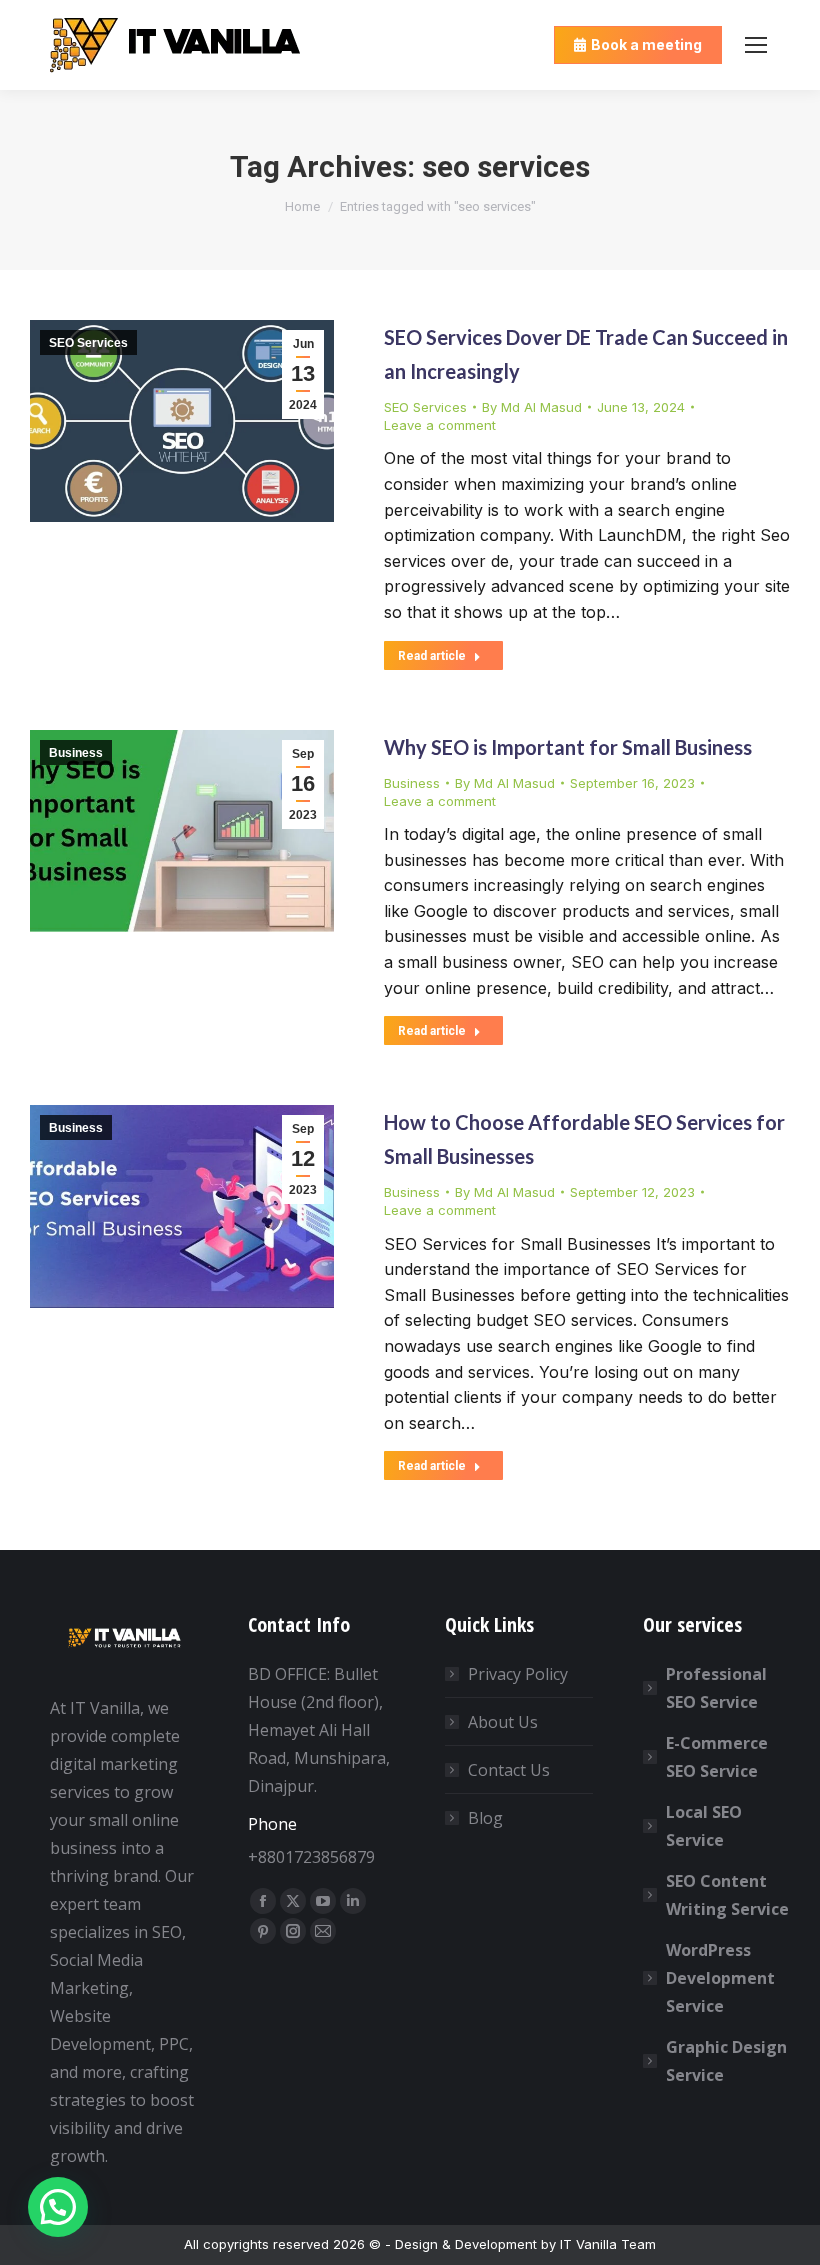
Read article (432, 656)
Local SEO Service (704, 1826)
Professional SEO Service (716, 1688)
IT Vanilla (588, 2244)
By (532, 407)
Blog (485, 1818)
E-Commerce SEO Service (717, 1757)
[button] (58, 2207)
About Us (503, 1722)
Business (76, 753)
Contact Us (509, 1770)
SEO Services (88, 343)
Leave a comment (440, 425)
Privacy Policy (518, 1674)
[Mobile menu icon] (756, 45)
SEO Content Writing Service (727, 1895)
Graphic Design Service (726, 2061)
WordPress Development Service (720, 1978)
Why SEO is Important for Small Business (568, 747)
